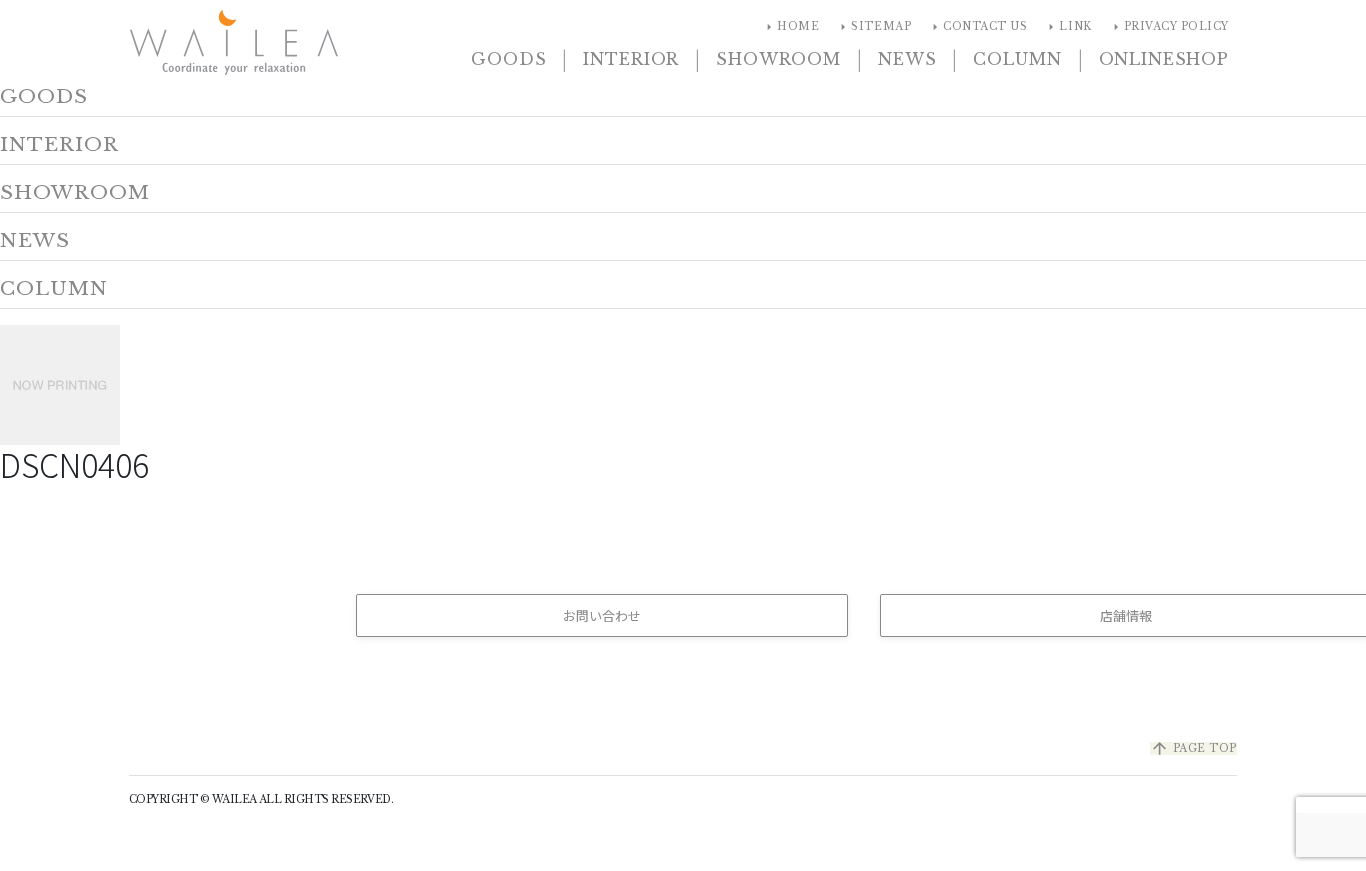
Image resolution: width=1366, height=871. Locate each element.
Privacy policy (1168, 27)
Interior (631, 59)
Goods (508, 59)
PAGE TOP (1193, 748)
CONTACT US (977, 27)
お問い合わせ (602, 615)
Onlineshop (1164, 59)
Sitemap (873, 27)
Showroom (778, 59)
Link (1067, 27)
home (790, 27)
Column (1017, 59)
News (907, 59)
